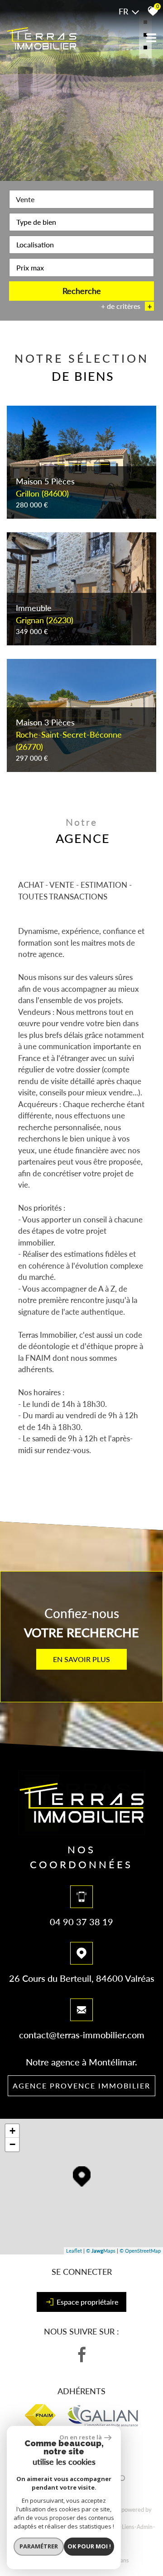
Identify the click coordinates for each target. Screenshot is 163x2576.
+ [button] (12, 2131)
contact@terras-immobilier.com (82, 2035)
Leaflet (74, 2251)
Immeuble (45, 614)
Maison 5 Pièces (45, 487)
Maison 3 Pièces (69, 734)
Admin (145, 2527)
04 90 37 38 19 (81, 1922)
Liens (128, 2527)
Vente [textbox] (25, 199)
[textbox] (81, 222)
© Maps (101, 2251)
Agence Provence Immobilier (81, 2086)
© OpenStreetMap (140, 2251)
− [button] (12, 2144)
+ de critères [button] (126, 306)
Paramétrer (39, 2546)
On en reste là (81, 2437)
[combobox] (81, 199)
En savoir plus (81, 1659)
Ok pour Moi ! (89, 2546)
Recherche (82, 291)
